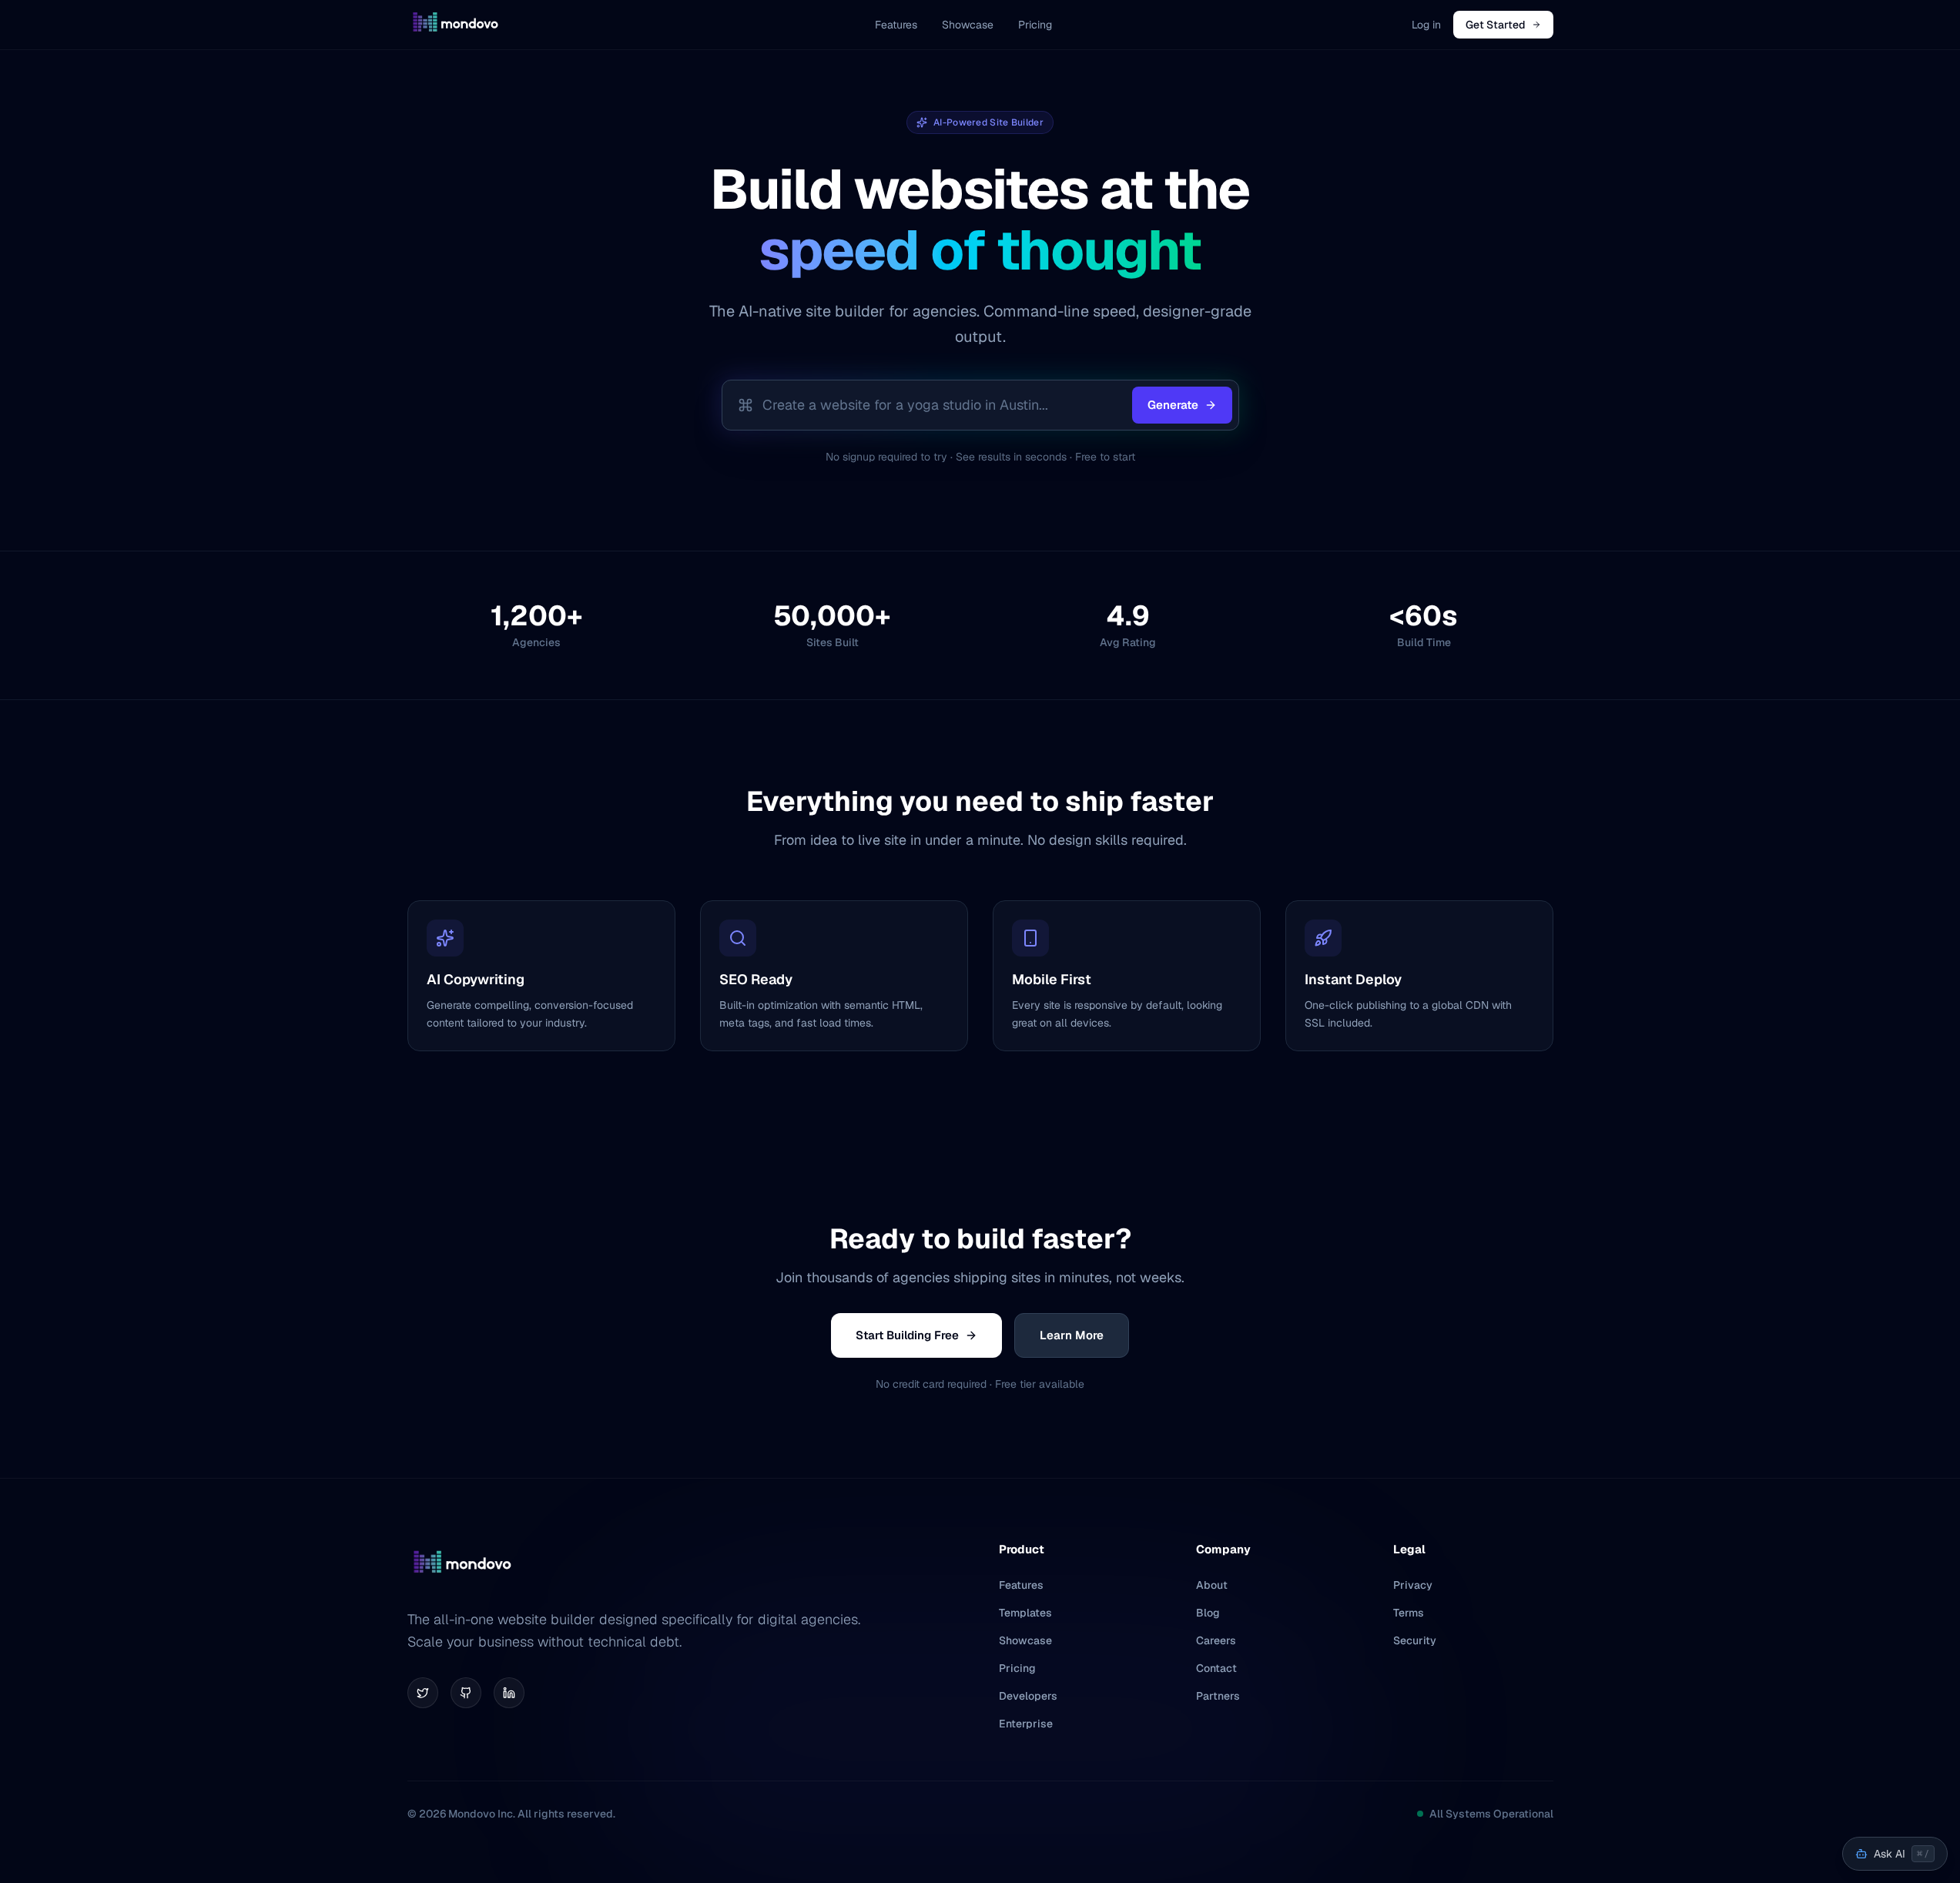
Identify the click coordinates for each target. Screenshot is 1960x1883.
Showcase (968, 25)
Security (1415, 1640)
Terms (1409, 1613)
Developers (1028, 1696)
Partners (1218, 1696)
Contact (1216, 1668)
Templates (1025, 1613)
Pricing (1035, 25)
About (1212, 1585)
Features (896, 25)
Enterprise (1026, 1724)
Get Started (1496, 25)
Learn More (1072, 1335)
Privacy (1413, 1585)
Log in (1426, 25)
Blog (1208, 1613)
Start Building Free (907, 1335)
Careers (1216, 1640)
